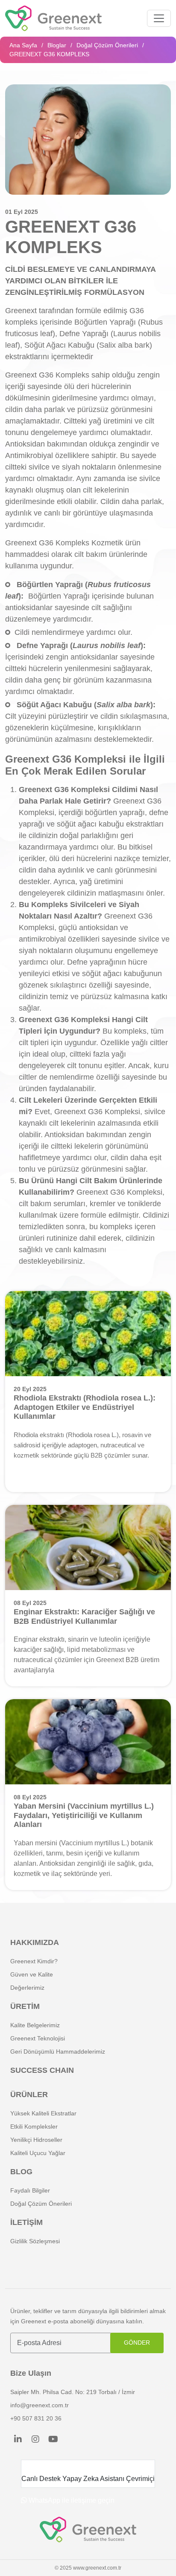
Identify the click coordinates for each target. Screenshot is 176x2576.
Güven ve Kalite (32, 1974)
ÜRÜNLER (29, 2095)
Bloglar (57, 45)
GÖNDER (137, 2343)
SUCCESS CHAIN (42, 2070)
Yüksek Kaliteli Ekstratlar (43, 2113)
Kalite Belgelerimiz (35, 2025)
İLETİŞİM (26, 2222)
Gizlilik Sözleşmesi (35, 2241)
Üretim (25, 2006)
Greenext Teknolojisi (38, 2038)
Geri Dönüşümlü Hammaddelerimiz (58, 2052)
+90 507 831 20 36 (36, 2418)
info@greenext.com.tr (40, 2405)
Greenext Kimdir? (34, 1961)
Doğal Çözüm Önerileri (107, 45)
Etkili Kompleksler (34, 2126)
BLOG (21, 2172)
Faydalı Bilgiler (30, 2190)
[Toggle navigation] (159, 18)
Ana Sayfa (23, 45)
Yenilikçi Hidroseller (36, 2140)
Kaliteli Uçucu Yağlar (38, 2153)
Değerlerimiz (27, 1988)
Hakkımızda (35, 1942)
